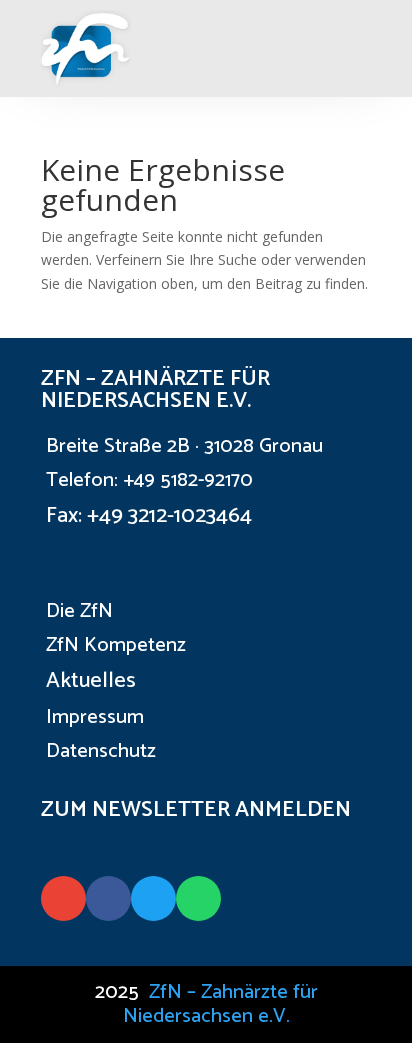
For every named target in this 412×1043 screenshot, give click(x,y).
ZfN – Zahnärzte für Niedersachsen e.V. (220, 1004)
